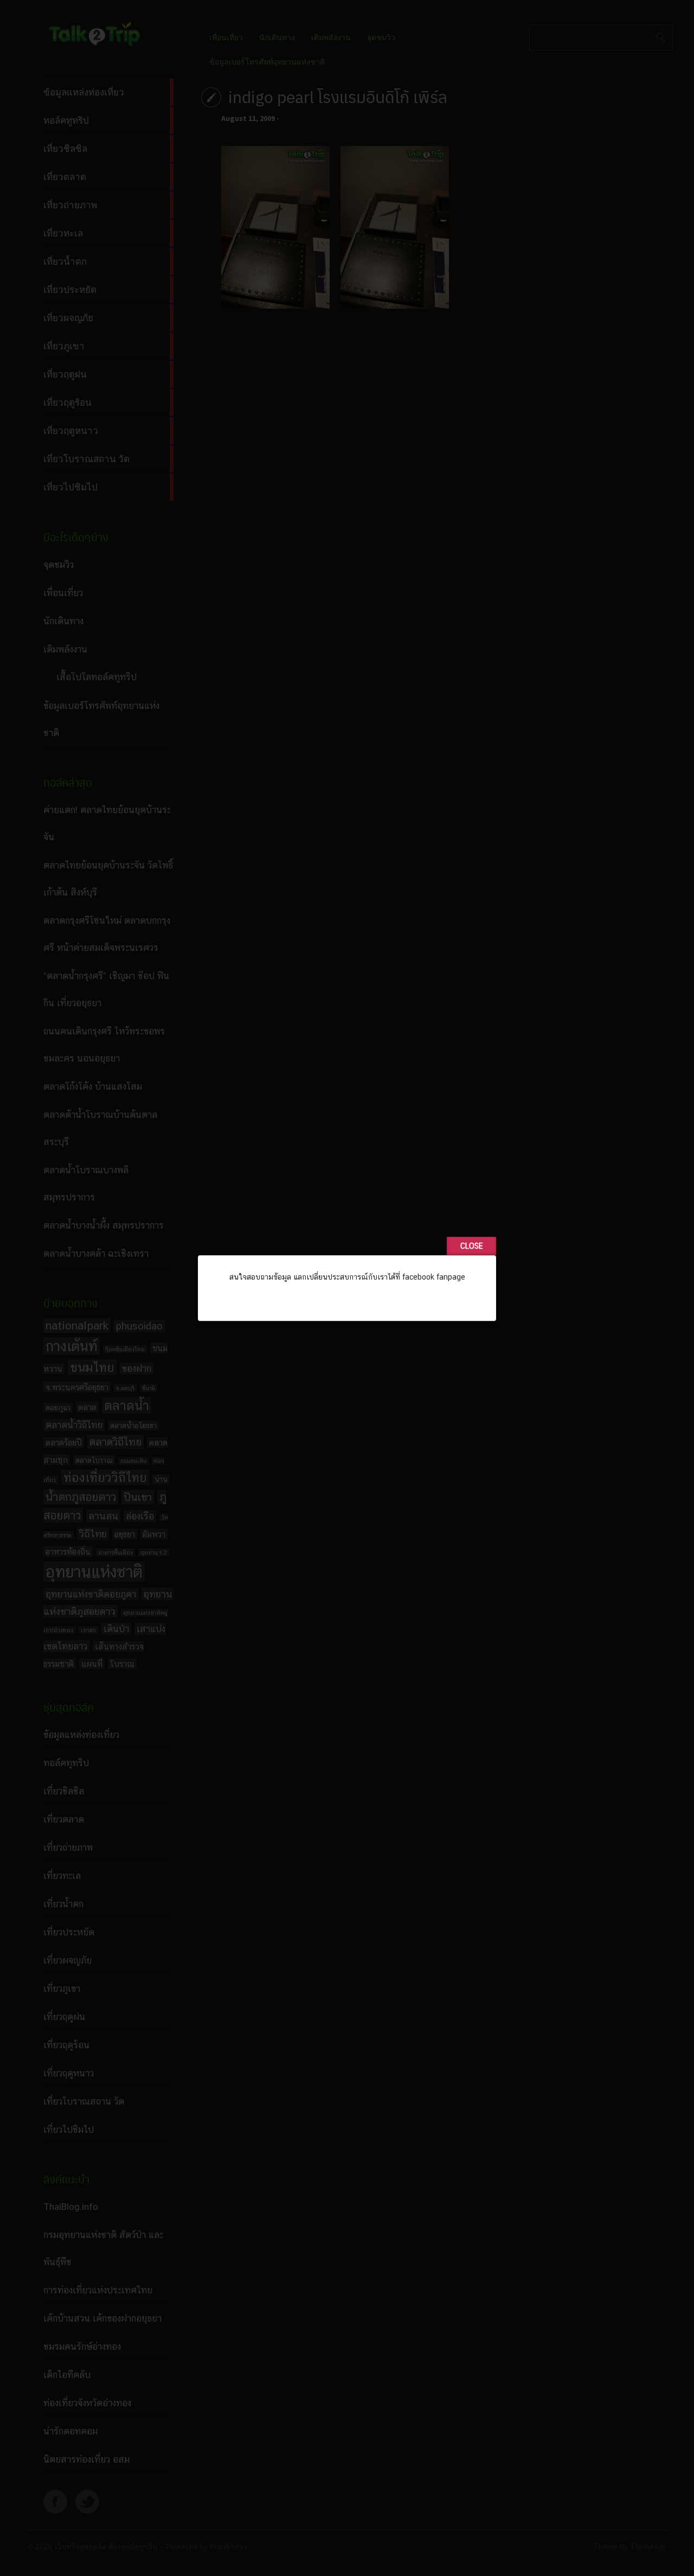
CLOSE (471, 1246)
